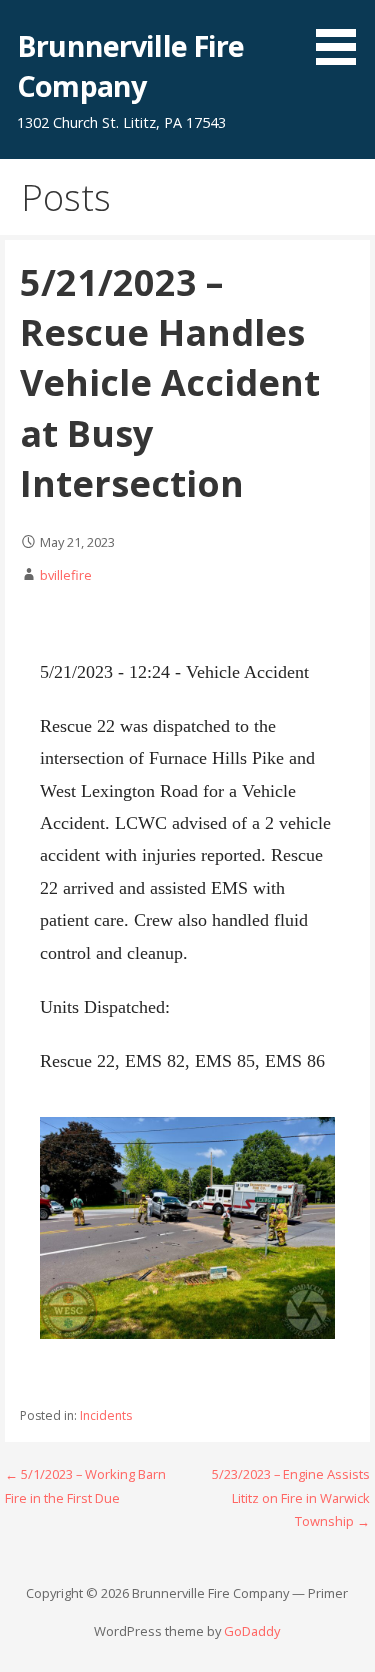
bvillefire (66, 575)
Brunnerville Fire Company (130, 65)
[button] (343, 36)
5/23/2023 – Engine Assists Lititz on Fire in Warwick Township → (291, 1497)
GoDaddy (252, 1631)
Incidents (106, 1415)
